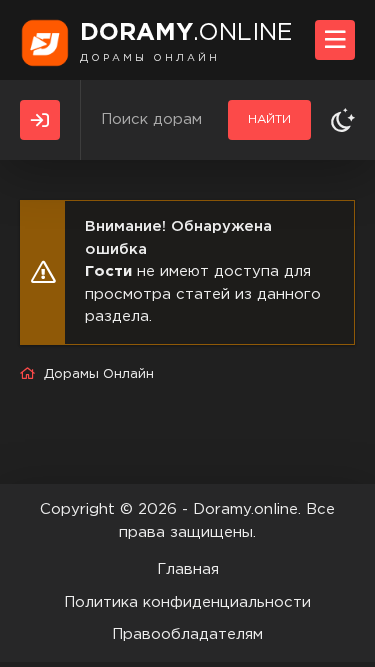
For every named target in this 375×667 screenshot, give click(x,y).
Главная (188, 569)
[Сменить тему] (343, 120)
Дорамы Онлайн (99, 374)
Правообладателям (187, 634)
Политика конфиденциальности (187, 602)
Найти (269, 119)
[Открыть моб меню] (335, 40)
